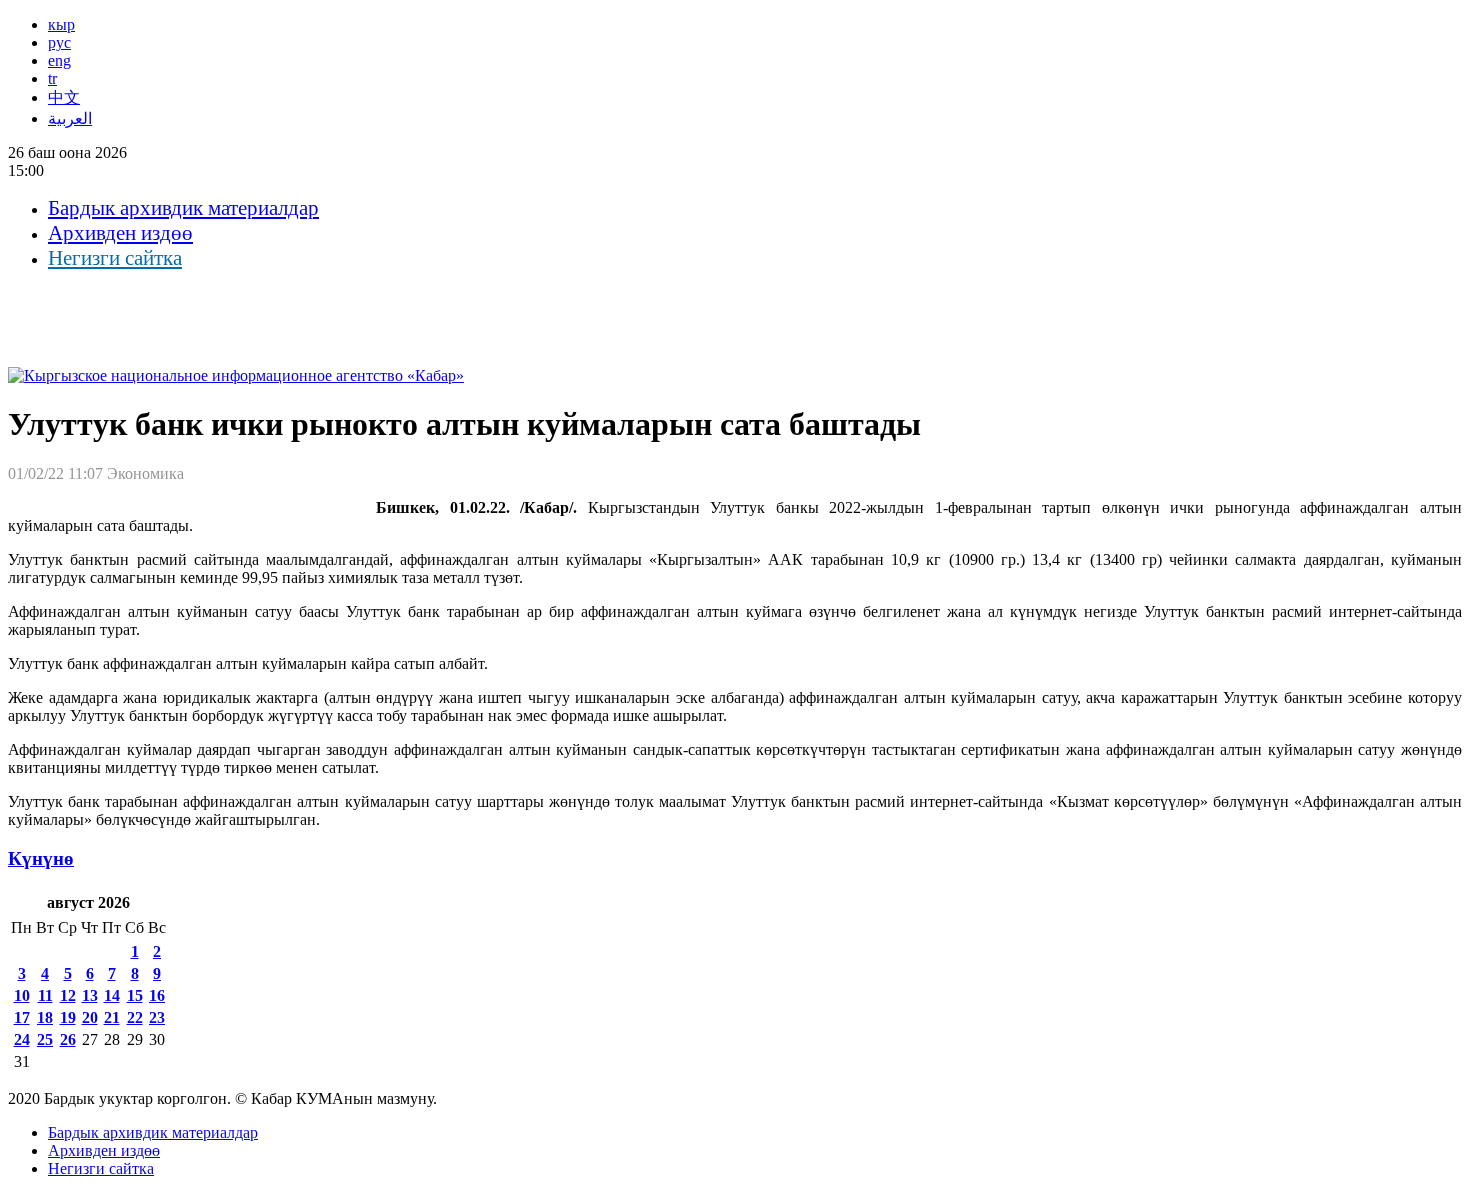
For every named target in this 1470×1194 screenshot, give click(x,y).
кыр (61, 24)
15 (135, 995)
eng (59, 60)
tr (52, 78)
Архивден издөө (120, 233)
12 (68, 995)
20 (90, 1017)
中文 (64, 97)
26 (68, 1039)
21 (112, 1017)
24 (22, 1039)
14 (112, 995)
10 (22, 995)
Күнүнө (41, 858)
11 (45, 995)
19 (68, 1017)
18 (45, 1017)
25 (45, 1039)
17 (22, 1017)
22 (135, 1017)
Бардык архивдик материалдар (183, 208)
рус (59, 42)
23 (157, 1017)
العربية (70, 118)
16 (157, 995)
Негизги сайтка (115, 258)
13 (90, 995)
